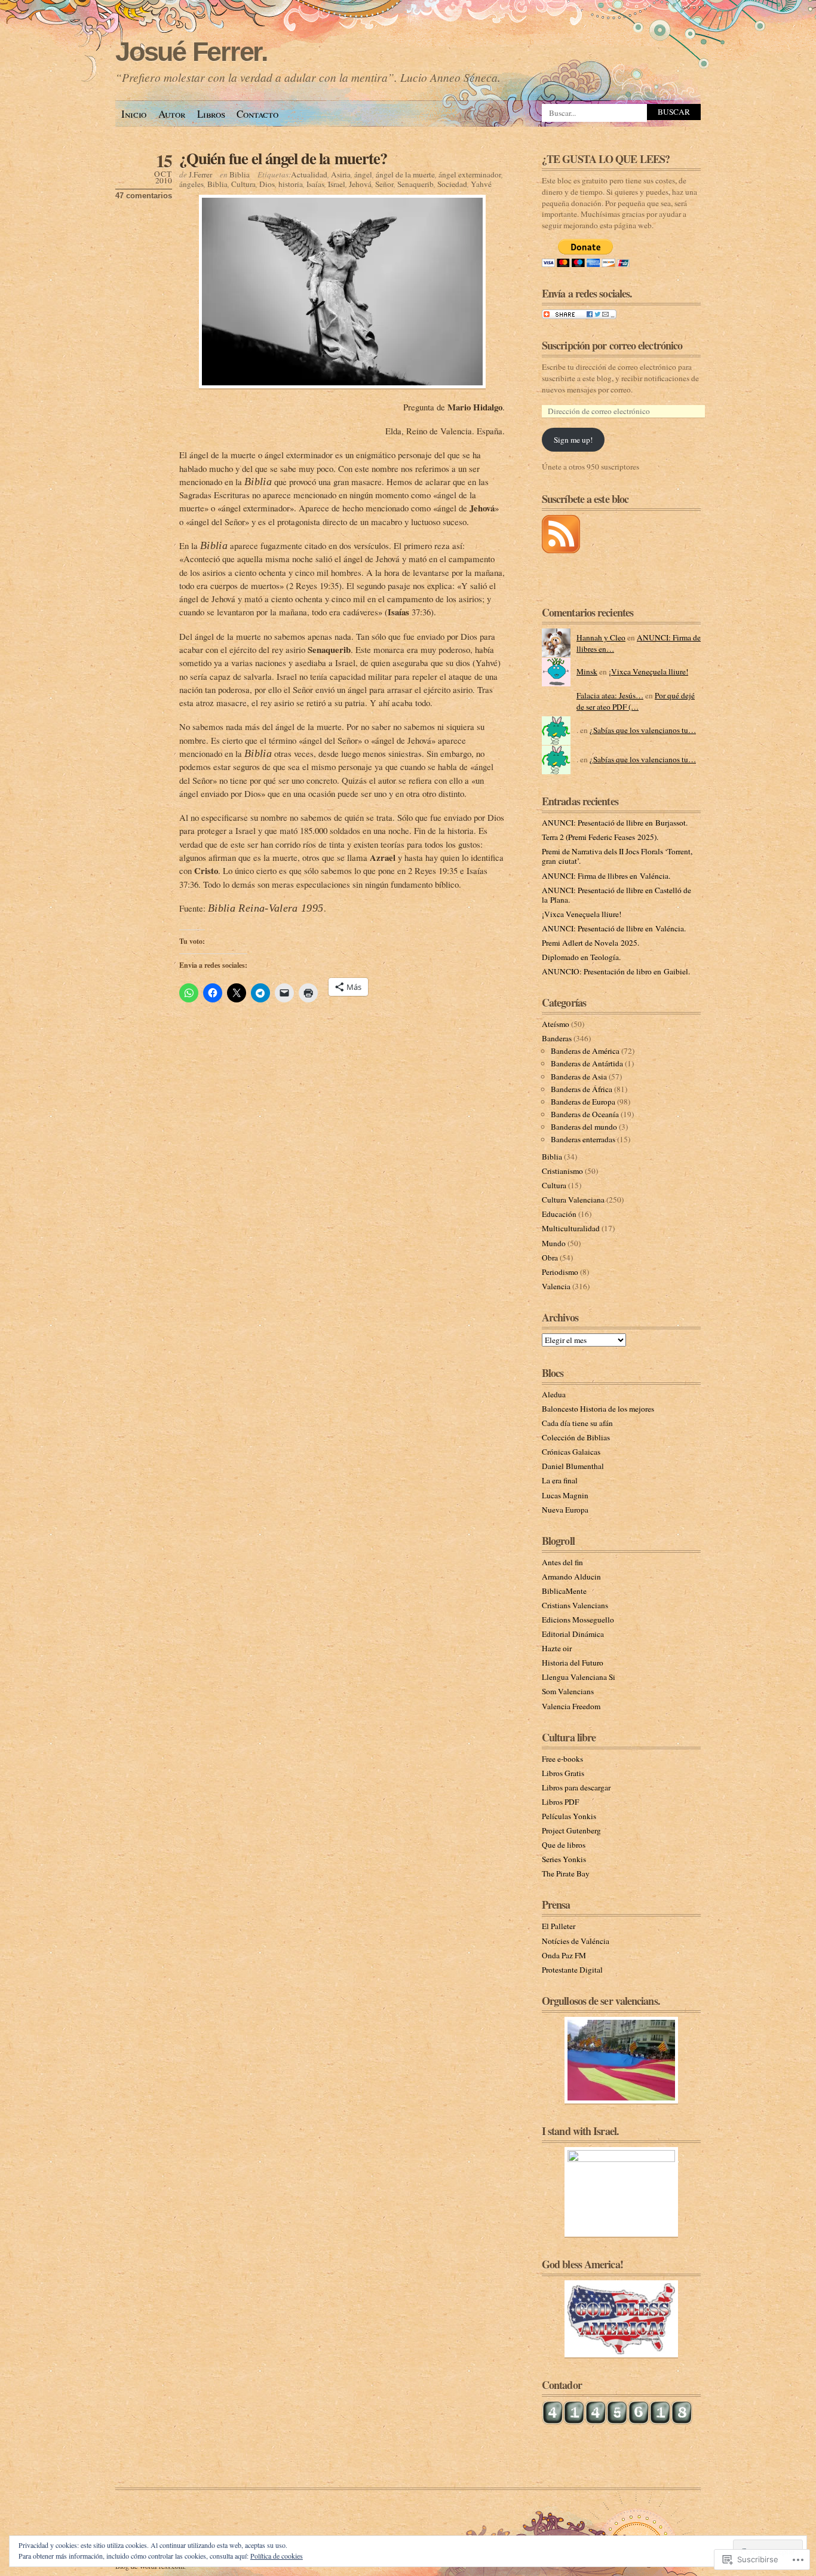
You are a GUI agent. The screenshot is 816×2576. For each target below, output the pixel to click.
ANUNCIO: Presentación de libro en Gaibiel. (616, 971)
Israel (337, 184)
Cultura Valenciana (573, 1200)
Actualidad (309, 174)
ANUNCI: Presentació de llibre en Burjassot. (615, 823)
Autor (172, 114)
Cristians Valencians (575, 1605)
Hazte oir (557, 1648)
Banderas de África (582, 1089)
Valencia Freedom (571, 1706)
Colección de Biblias (576, 1437)
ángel (363, 174)
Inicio (134, 114)
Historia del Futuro (573, 1663)
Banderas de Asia (579, 1077)
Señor (384, 184)
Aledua (554, 1394)
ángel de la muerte (405, 174)
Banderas (557, 1038)
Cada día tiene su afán (577, 1423)
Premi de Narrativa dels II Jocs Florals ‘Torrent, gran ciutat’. (617, 856)
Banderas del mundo (584, 1127)
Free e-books (562, 1759)
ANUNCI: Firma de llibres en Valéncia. (606, 876)
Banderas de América (585, 1051)
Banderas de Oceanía (585, 1114)
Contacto (257, 114)
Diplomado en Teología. (581, 957)
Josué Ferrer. (191, 52)
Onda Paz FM (564, 1955)
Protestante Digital (572, 1970)
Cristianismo (562, 1171)
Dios (267, 184)
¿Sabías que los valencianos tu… (643, 730)
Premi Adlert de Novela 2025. (590, 943)
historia (291, 184)
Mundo (554, 1243)
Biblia (240, 174)
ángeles (191, 184)
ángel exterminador (470, 174)
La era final (560, 1480)
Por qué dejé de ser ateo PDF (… (636, 701)
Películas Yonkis (569, 1816)
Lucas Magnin (565, 1495)
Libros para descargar (576, 1787)
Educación (559, 1214)
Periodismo (560, 1272)
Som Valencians (568, 1691)
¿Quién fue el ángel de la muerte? (283, 158)
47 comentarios (144, 196)
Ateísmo (556, 1024)
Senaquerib (415, 184)
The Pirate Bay (566, 1873)
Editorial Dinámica (573, 1634)
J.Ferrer (200, 174)
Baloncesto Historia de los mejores (598, 1409)
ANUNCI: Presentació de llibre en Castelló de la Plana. (616, 895)
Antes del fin (562, 1562)
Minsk (587, 671)
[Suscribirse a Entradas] (561, 550)
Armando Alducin (571, 1577)
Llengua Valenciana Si (579, 1677)
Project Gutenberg (571, 1830)
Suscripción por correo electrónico (612, 345)
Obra (550, 1258)
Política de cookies (277, 2556)
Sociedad (452, 184)
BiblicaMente (564, 1591)
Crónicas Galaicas (571, 1452)
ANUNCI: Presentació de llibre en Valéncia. (614, 928)
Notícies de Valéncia (576, 1941)
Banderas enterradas (583, 1139)
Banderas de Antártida (587, 1063)
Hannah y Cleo (601, 637)
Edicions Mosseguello (578, 1620)
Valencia (556, 1286)
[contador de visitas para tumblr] (617, 2422)
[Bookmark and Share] (579, 316)
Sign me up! (573, 440)
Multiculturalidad (571, 1228)
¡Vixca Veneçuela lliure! (648, 671)
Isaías (315, 184)
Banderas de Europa (583, 1102)
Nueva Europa (565, 1510)
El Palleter (559, 1926)
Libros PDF (560, 1802)
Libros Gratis (563, 1773)
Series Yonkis (564, 1859)
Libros (211, 114)
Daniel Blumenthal (573, 1466)
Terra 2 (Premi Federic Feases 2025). (600, 837)
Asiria (341, 174)
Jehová (360, 184)
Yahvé (481, 184)
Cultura (243, 184)
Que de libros (564, 1845)
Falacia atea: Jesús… (610, 695)
